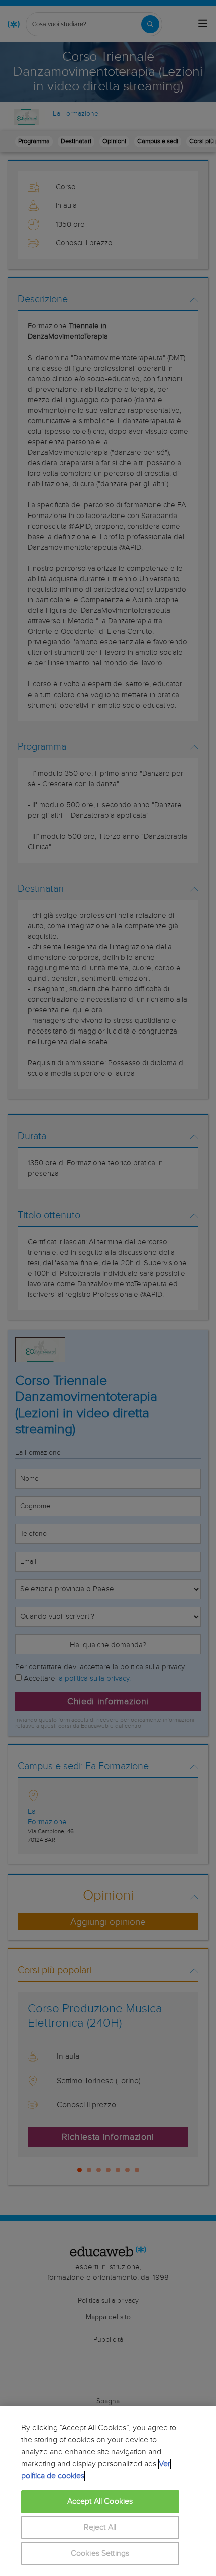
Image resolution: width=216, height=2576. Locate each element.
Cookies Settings (100, 2554)
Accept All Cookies (100, 2502)
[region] (108, 2491)
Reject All (100, 2528)
